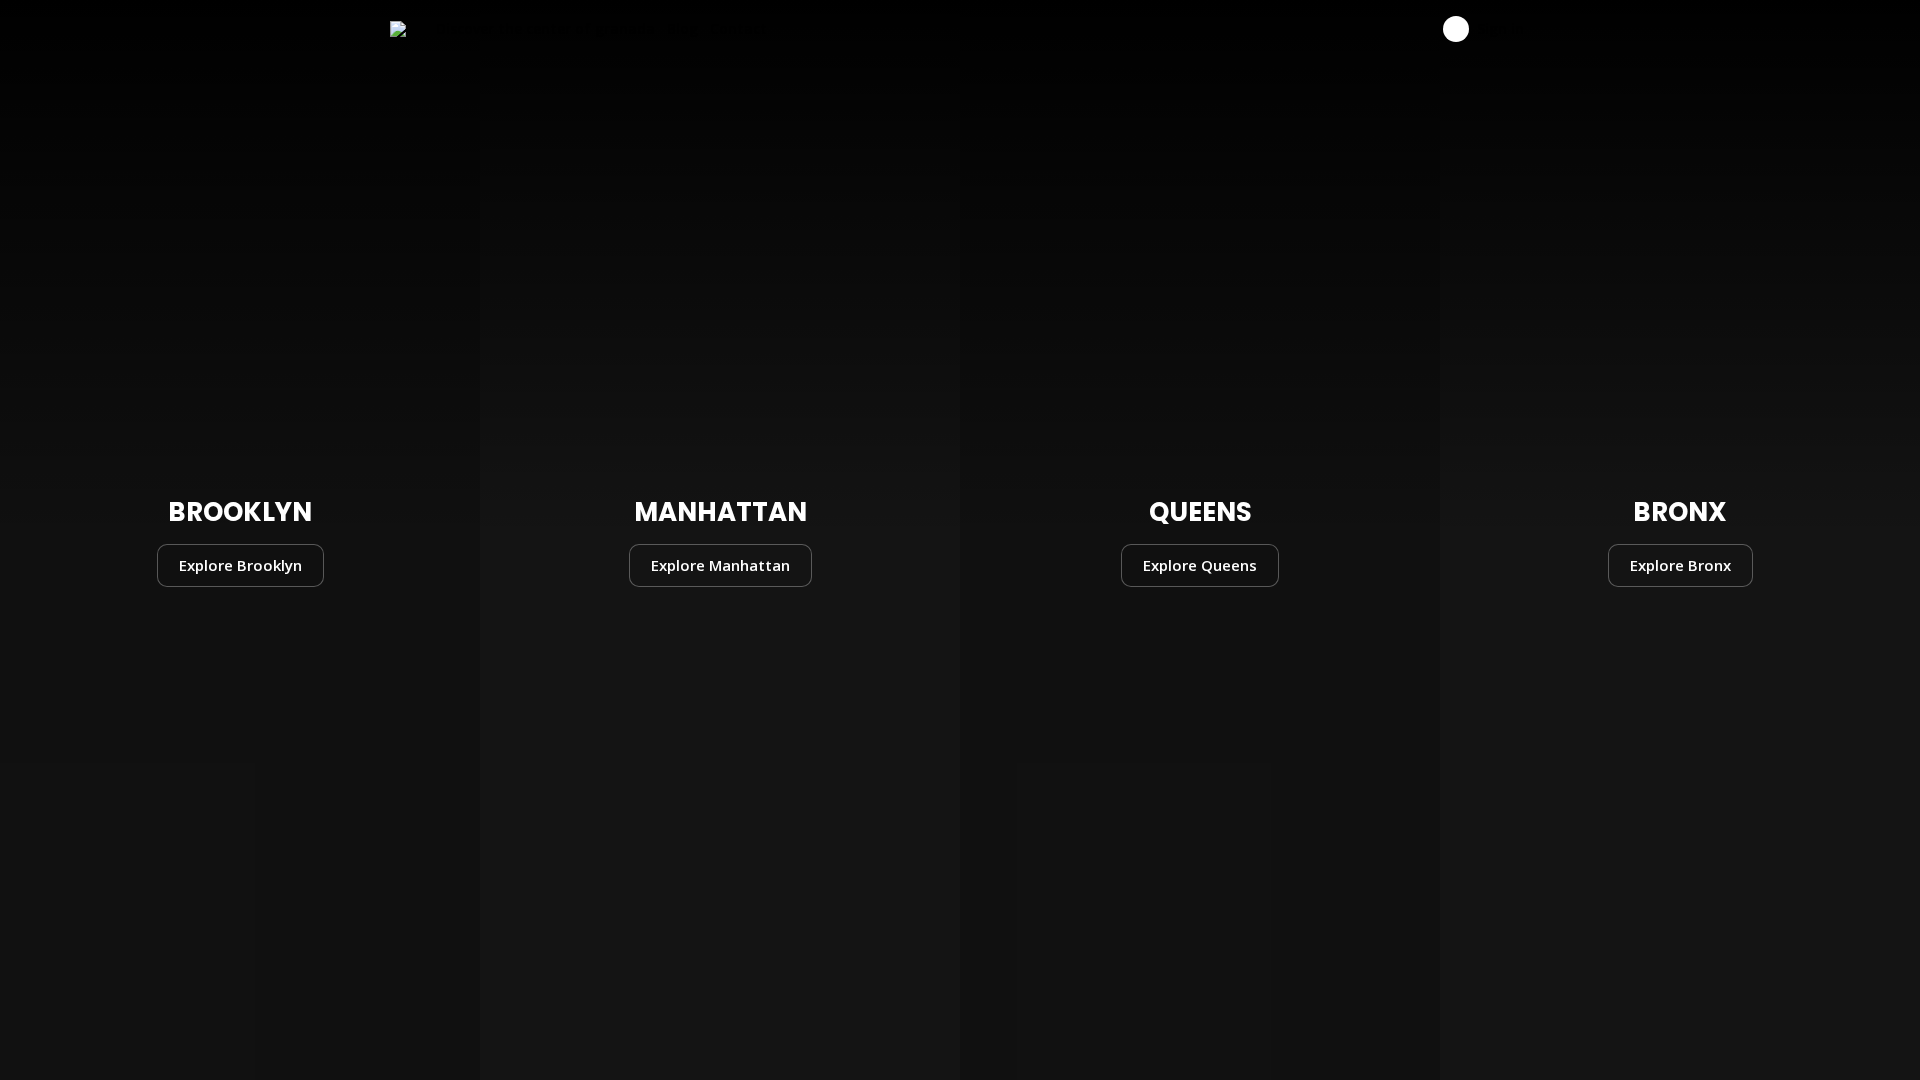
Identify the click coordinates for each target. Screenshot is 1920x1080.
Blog (682, 28)
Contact (738, 28)
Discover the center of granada (545, 28)
